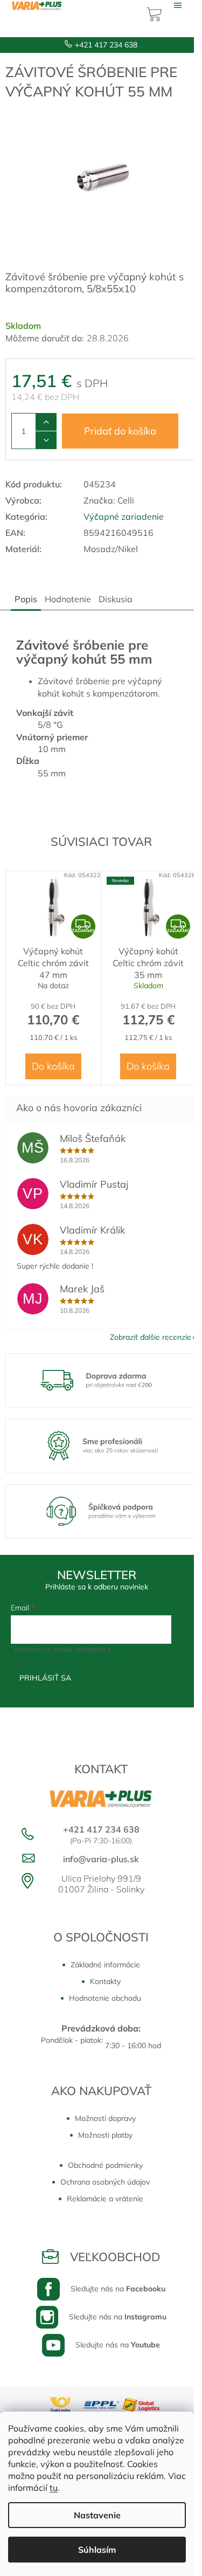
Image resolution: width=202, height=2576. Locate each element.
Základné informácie (105, 1965)
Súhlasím (97, 2550)
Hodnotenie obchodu (105, 1998)
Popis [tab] (26, 599)
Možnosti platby (105, 2135)
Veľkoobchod (115, 2257)
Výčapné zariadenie (124, 516)
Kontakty (105, 1981)
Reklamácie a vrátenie (105, 2199)
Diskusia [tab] (116, 599)
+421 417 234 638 (106, 45)
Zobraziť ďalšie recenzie (151, 1337)
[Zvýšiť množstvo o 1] (46, 422)
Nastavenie (97, 2515)
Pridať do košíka (120, 431)
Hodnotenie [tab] (68, 599)
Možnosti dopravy (105, 2118)
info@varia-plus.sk (101, 1859)
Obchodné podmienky (105, 2165)
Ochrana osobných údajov (105, 2182)
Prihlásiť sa (45, 1678)
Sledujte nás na (118, 2289)
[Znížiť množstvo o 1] (46, 440)
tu (54, 2488)
